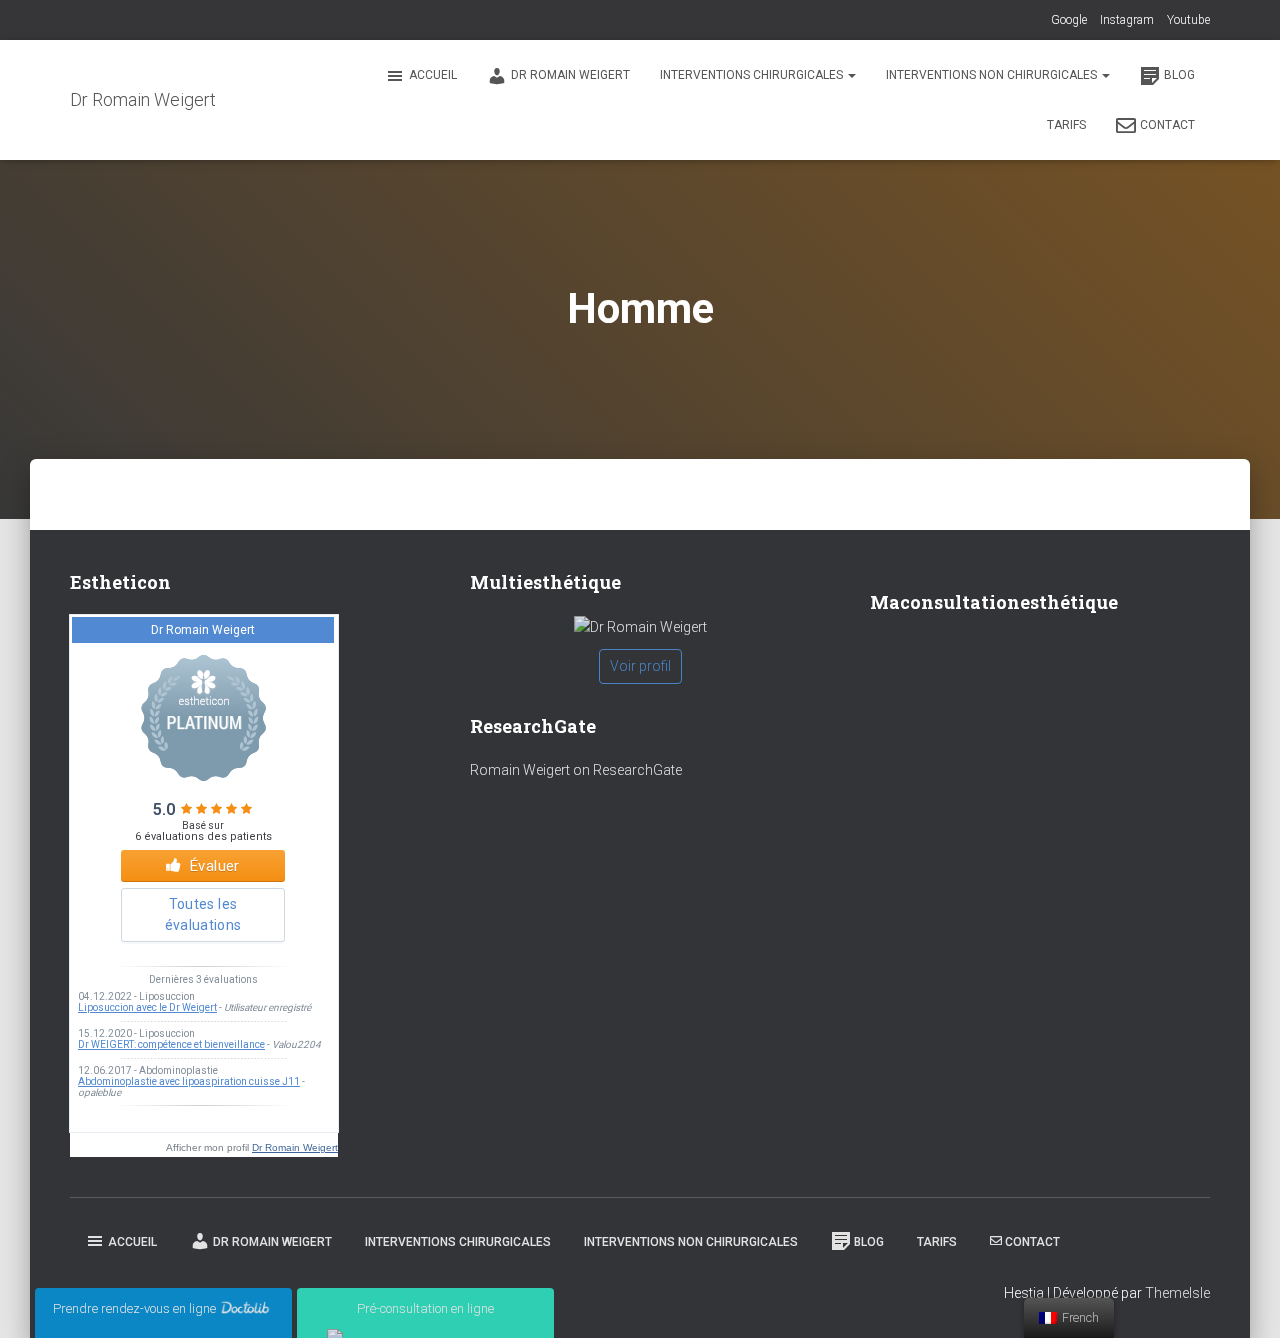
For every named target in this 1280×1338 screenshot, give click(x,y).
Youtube (1188, 20)
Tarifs (1066, 125)
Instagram (1127, 20)
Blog (1179, 75)
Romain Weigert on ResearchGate (576, 770)
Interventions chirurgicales (753, 75)
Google (1069, 20)
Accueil (433, 75)
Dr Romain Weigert (570, 75)
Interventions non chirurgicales (993, 75)
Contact (1167, 125)
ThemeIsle (1177, 1293)
